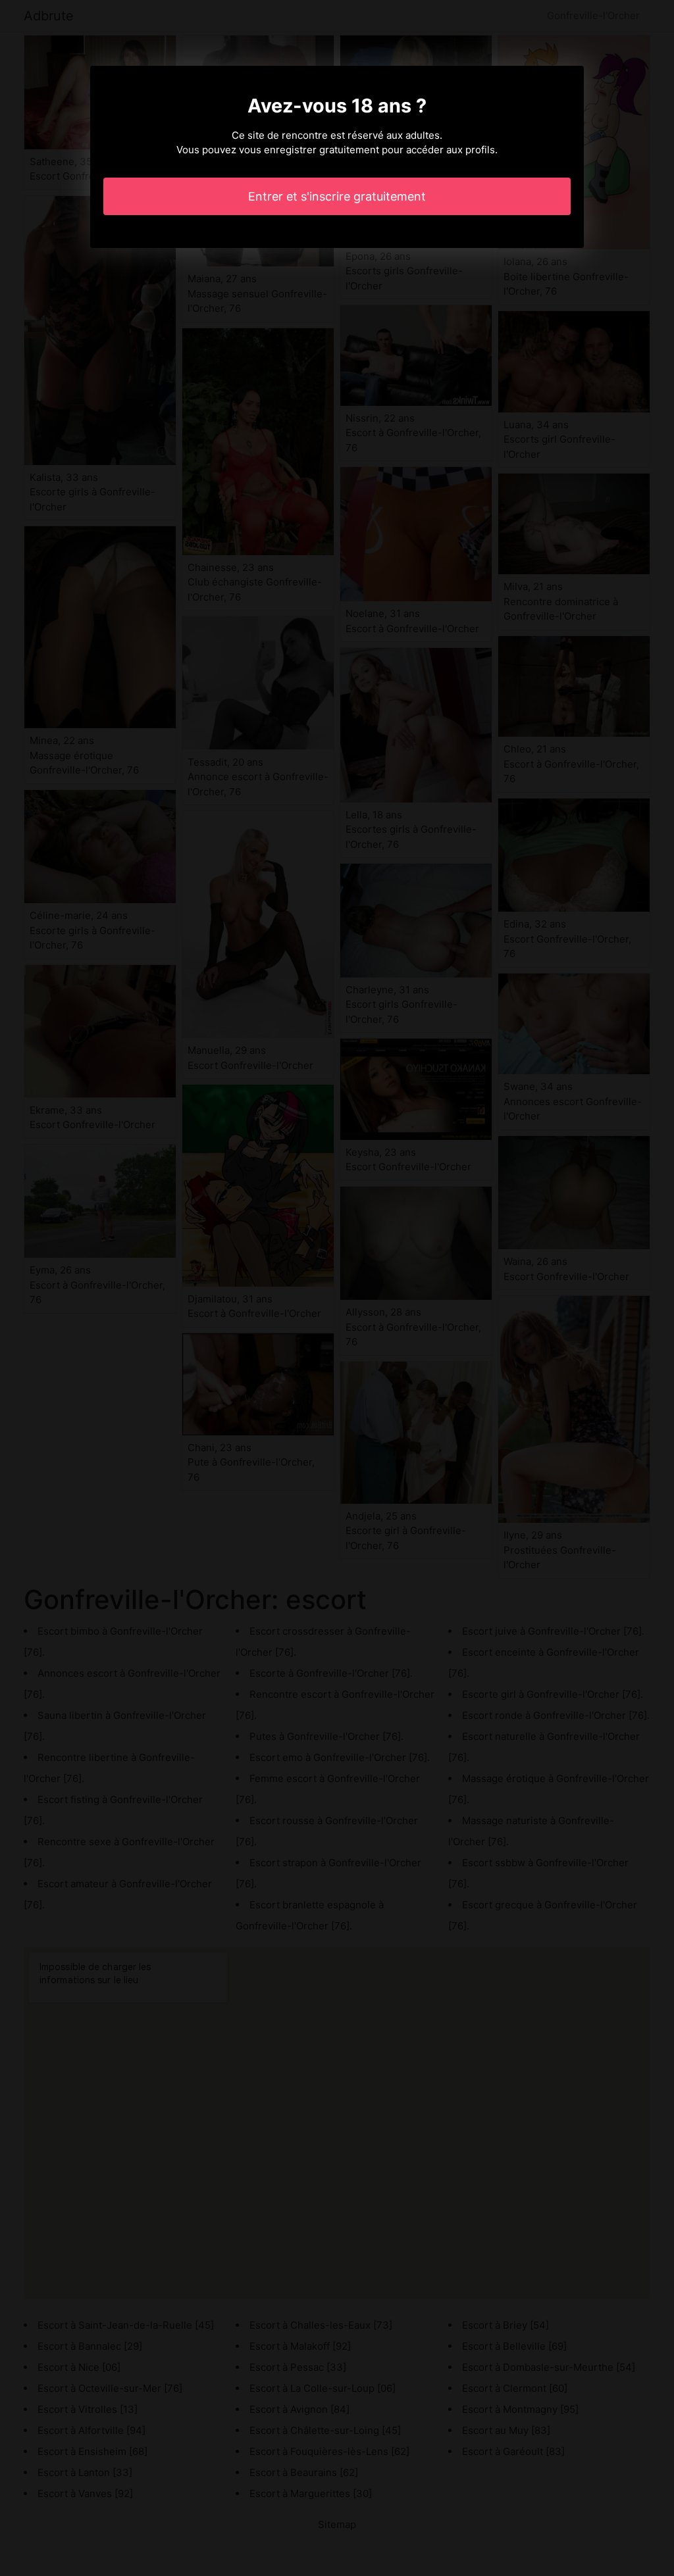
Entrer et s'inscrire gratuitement (337, 196)
